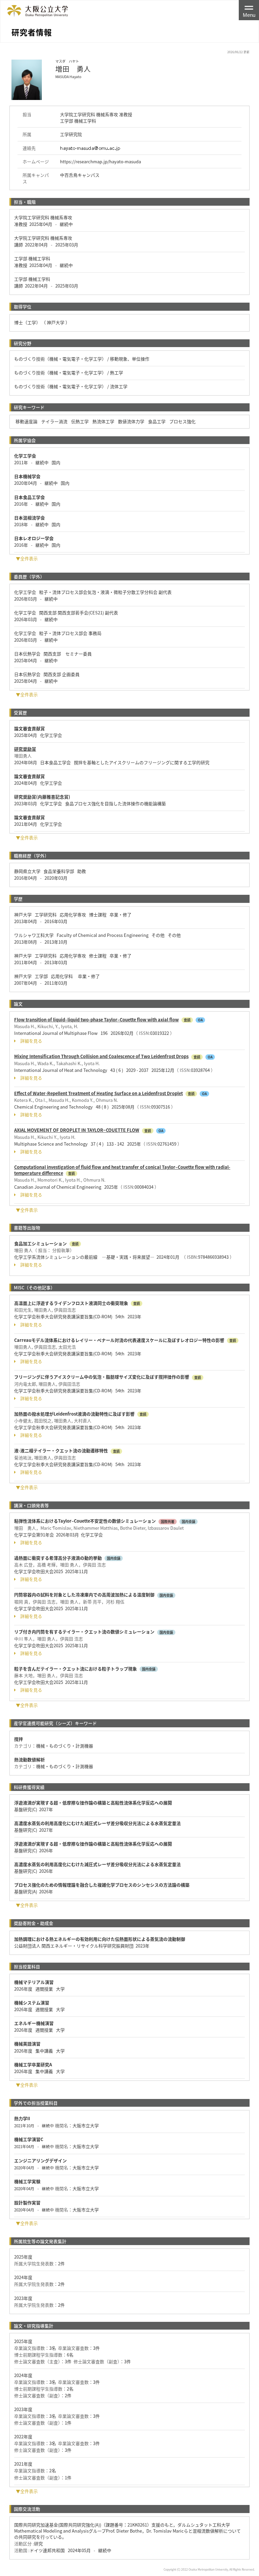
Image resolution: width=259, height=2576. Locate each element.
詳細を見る (31, 1041)
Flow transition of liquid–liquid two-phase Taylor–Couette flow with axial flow (96, 1020)
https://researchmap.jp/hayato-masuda (100, 161)
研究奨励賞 (25, 749)
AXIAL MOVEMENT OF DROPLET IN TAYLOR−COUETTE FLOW (77, 1130)
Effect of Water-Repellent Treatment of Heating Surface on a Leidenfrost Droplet (98, 1093)
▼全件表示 (27, 558)
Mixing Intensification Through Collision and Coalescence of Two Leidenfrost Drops (101, 1056)
